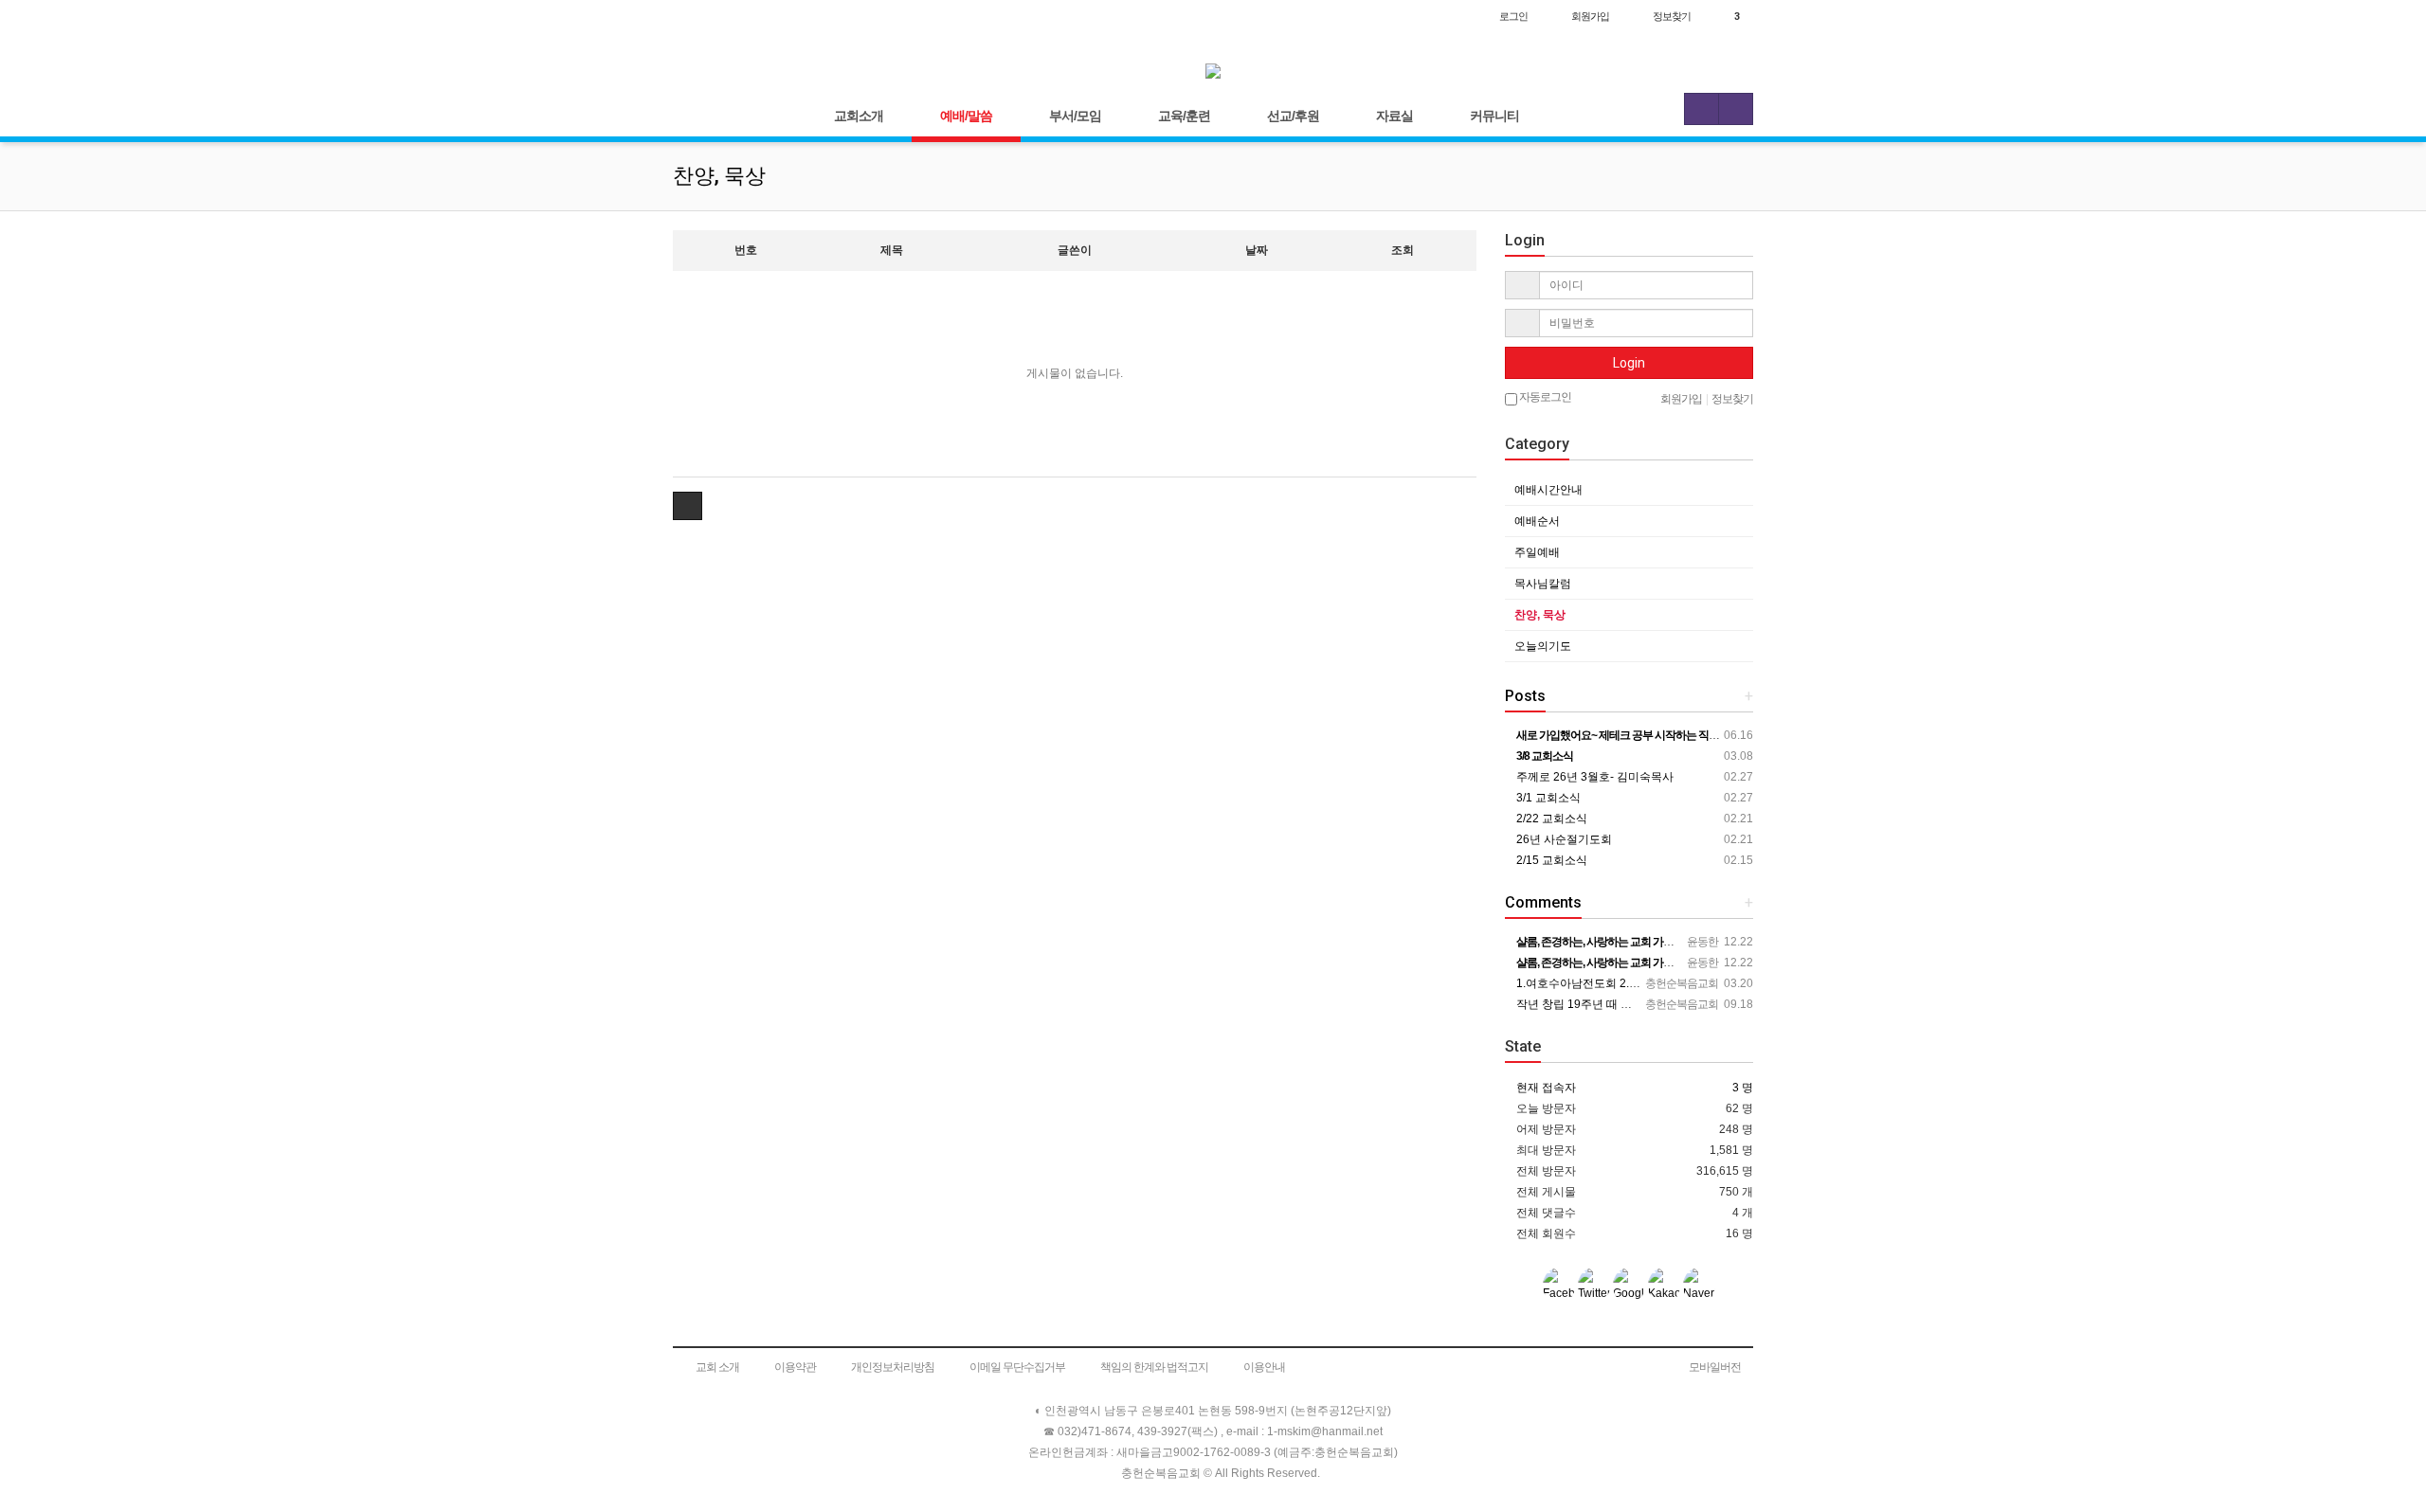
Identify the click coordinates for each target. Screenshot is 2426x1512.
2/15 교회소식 (1550, 860)
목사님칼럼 (1543, 584)
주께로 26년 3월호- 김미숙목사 (1593, 777)
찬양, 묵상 (1540, 615)
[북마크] (731, 16)
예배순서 (1537, 521)
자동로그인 (1544, 397)
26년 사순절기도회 (1563, 839)
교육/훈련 (1184, 116)
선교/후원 (1293, 116)
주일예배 (1537, 552)
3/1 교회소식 (1547, 798)
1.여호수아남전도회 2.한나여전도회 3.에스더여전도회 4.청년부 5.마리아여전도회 (1720, 983)
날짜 (1257, 250)
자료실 (1394, 116)
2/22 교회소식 (1550, 819)
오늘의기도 (1543, 646)
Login (1629, 363)
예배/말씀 (966, 116)
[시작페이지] (692, 16)
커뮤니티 (1494, 116)
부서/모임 (1075, 116)
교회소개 (859, 116)
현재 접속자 (1546, 1088)
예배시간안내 (1548, 490)
